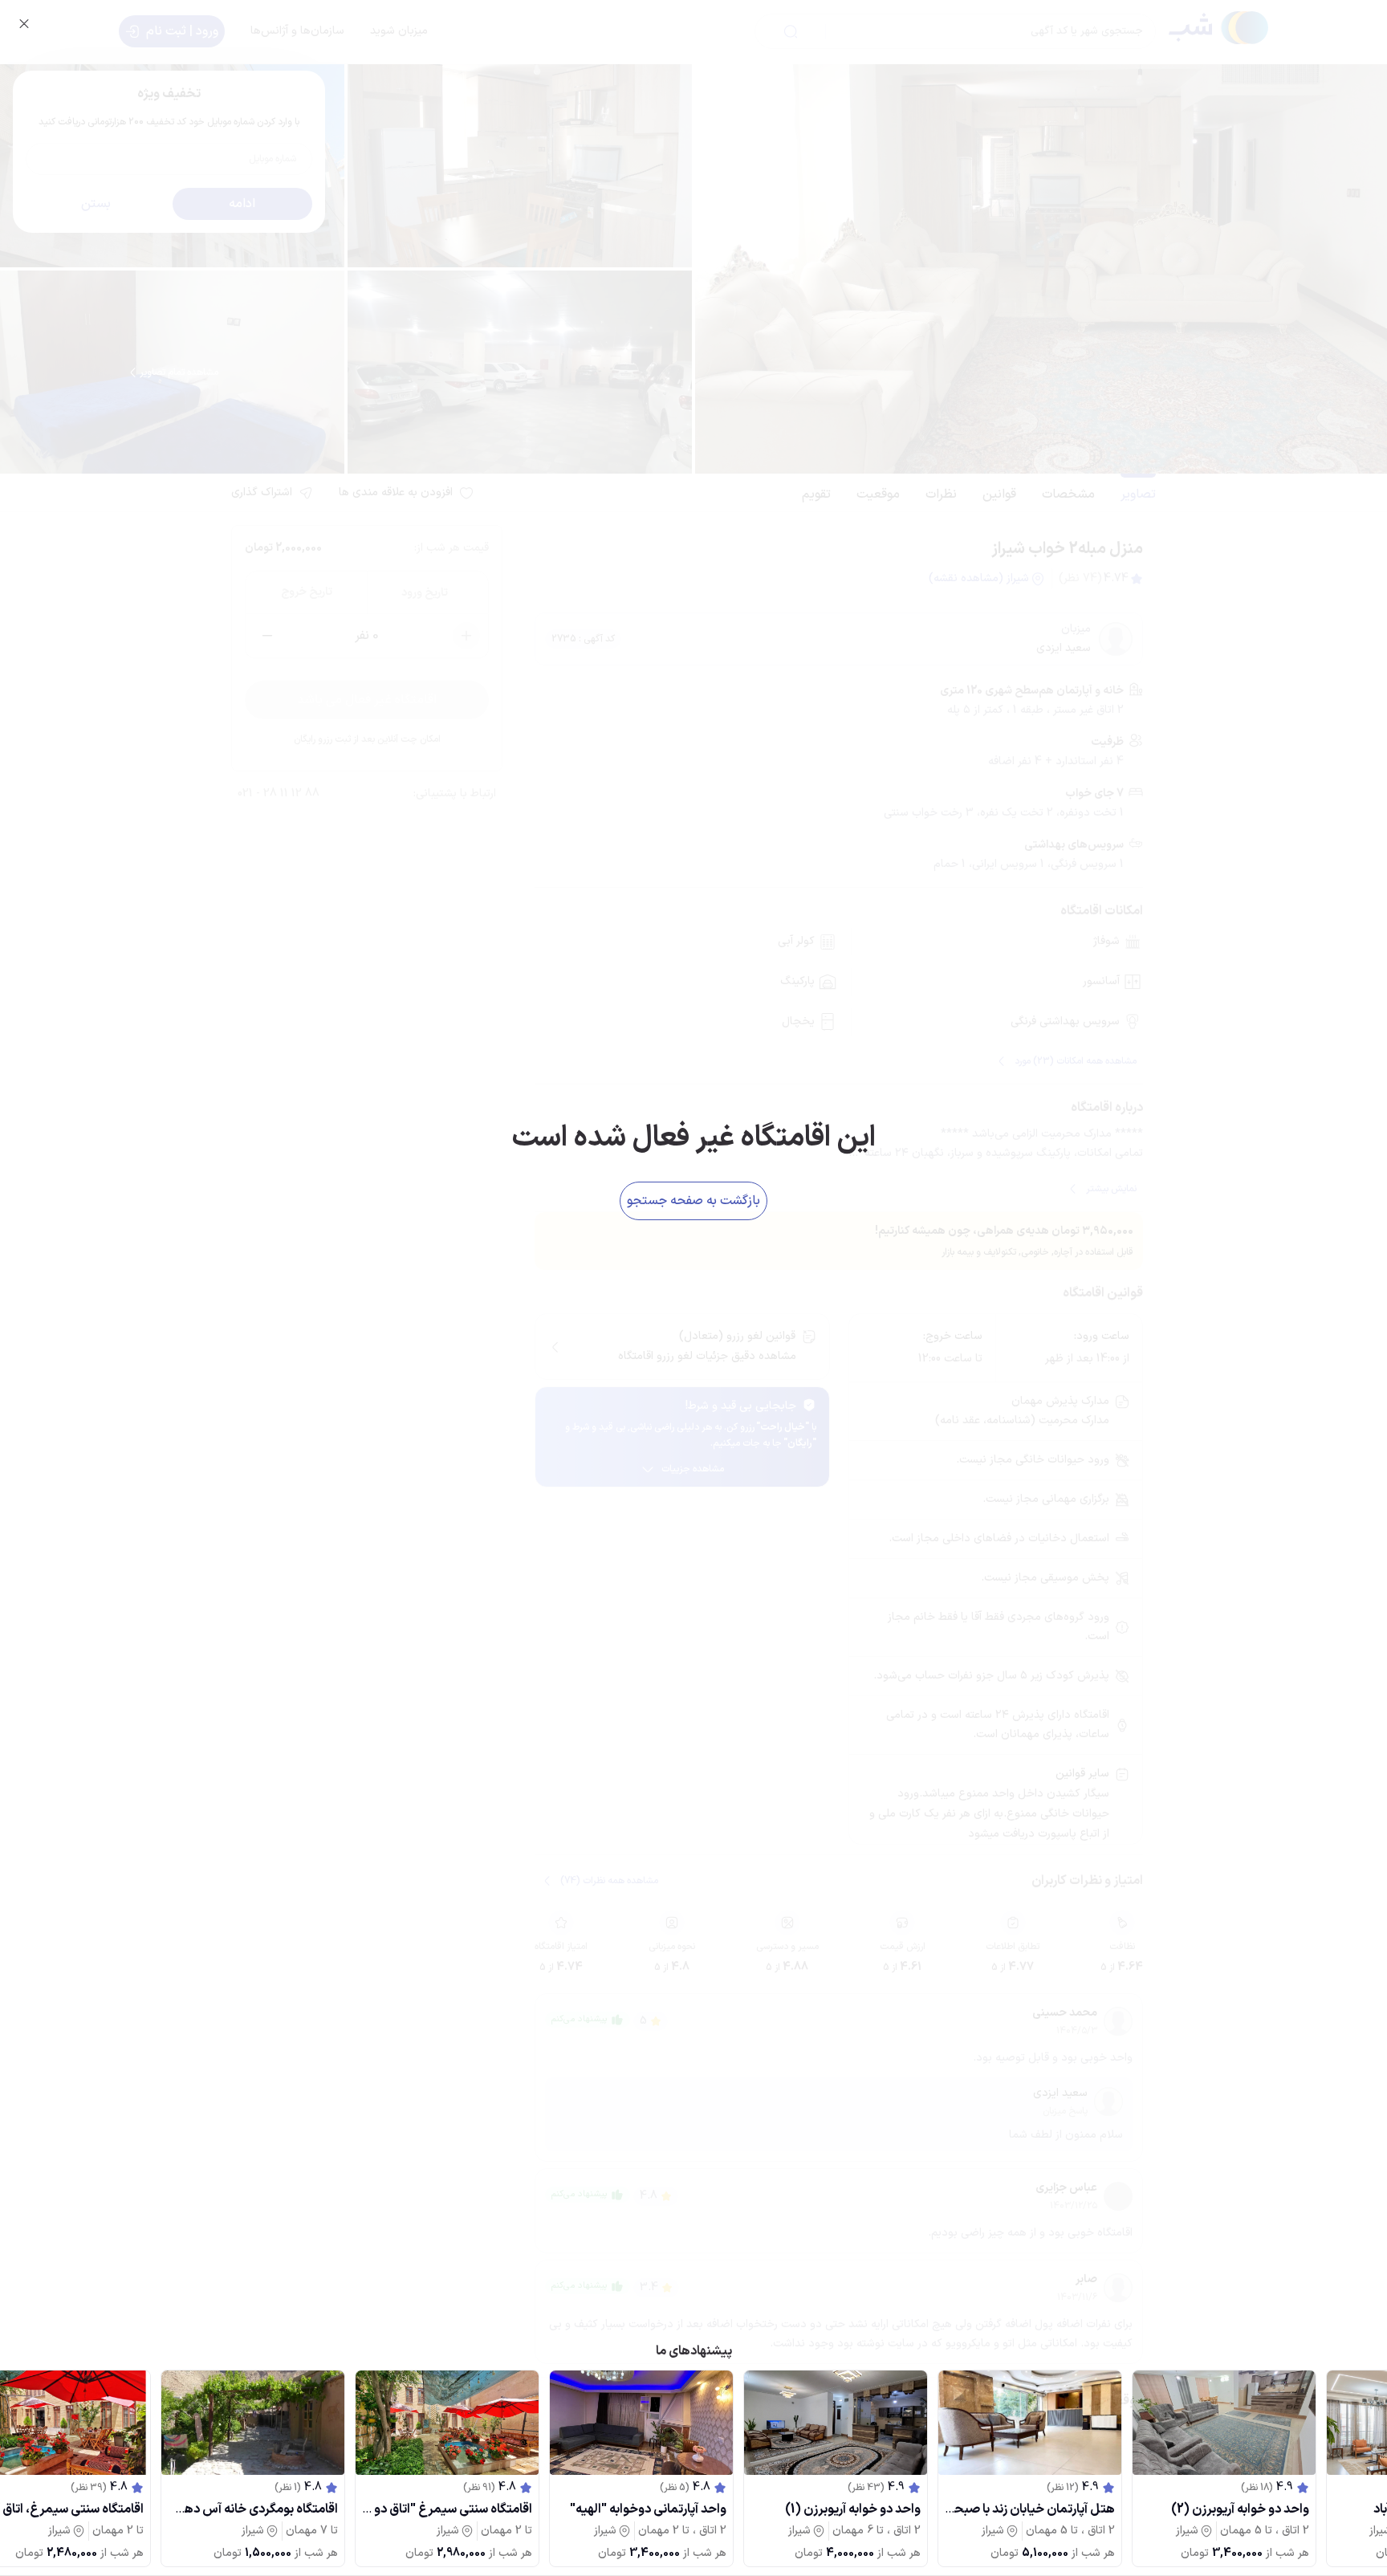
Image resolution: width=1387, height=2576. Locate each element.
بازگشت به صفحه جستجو (693, 1201)
